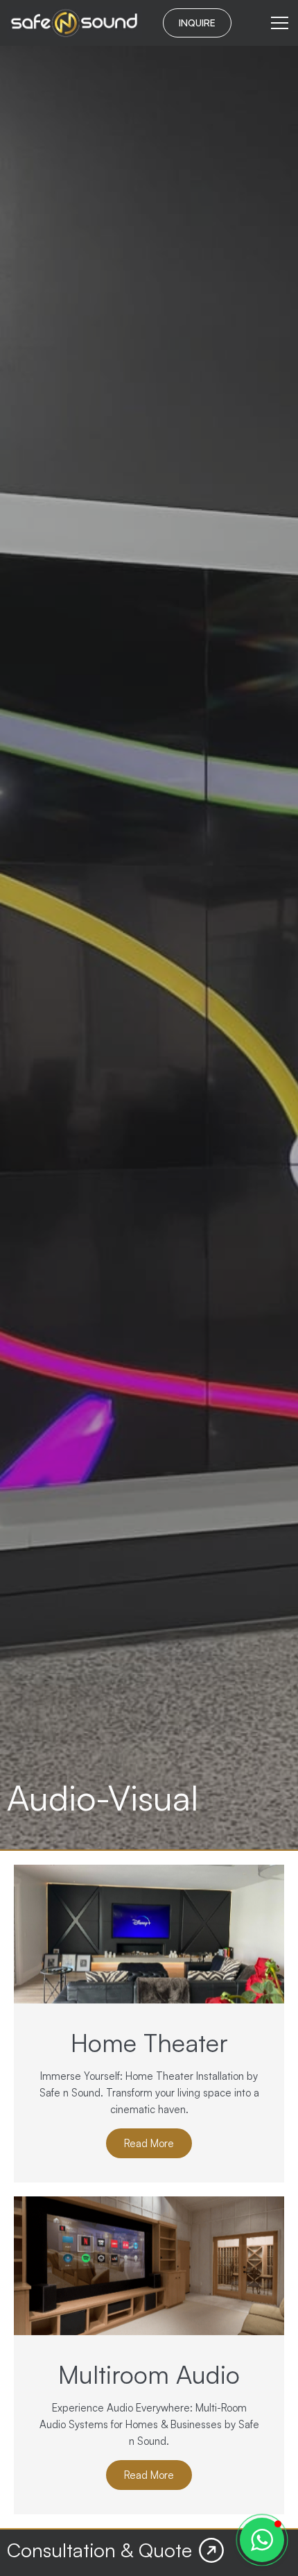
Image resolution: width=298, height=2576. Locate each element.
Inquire (197, 23)
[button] (262, 2540)
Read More (149, 2143)
